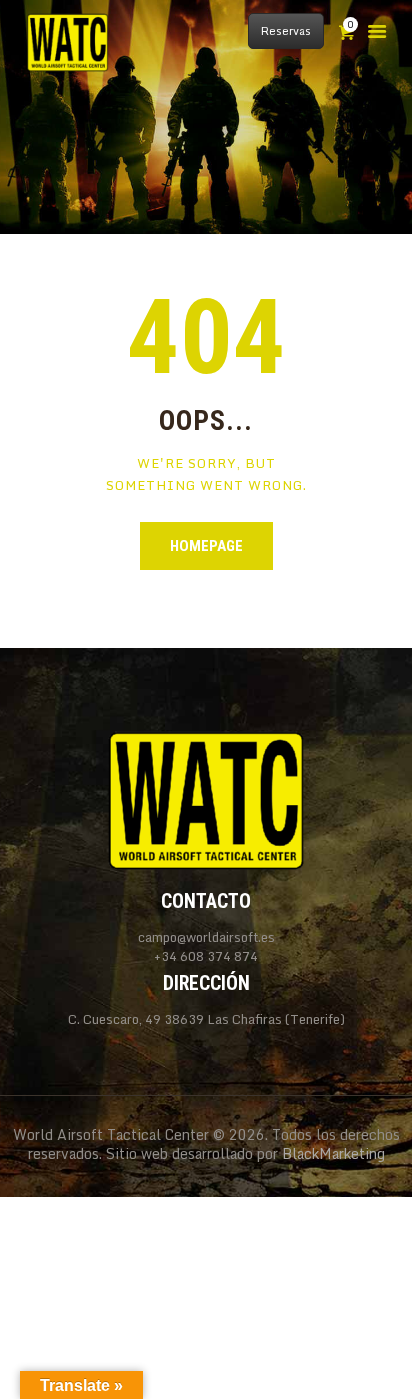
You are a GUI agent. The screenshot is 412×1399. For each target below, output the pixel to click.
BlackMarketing (333, 1153)
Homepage (206, 546)
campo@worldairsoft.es (206, 937)
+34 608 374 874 (206, 956)
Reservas (286, 31)
